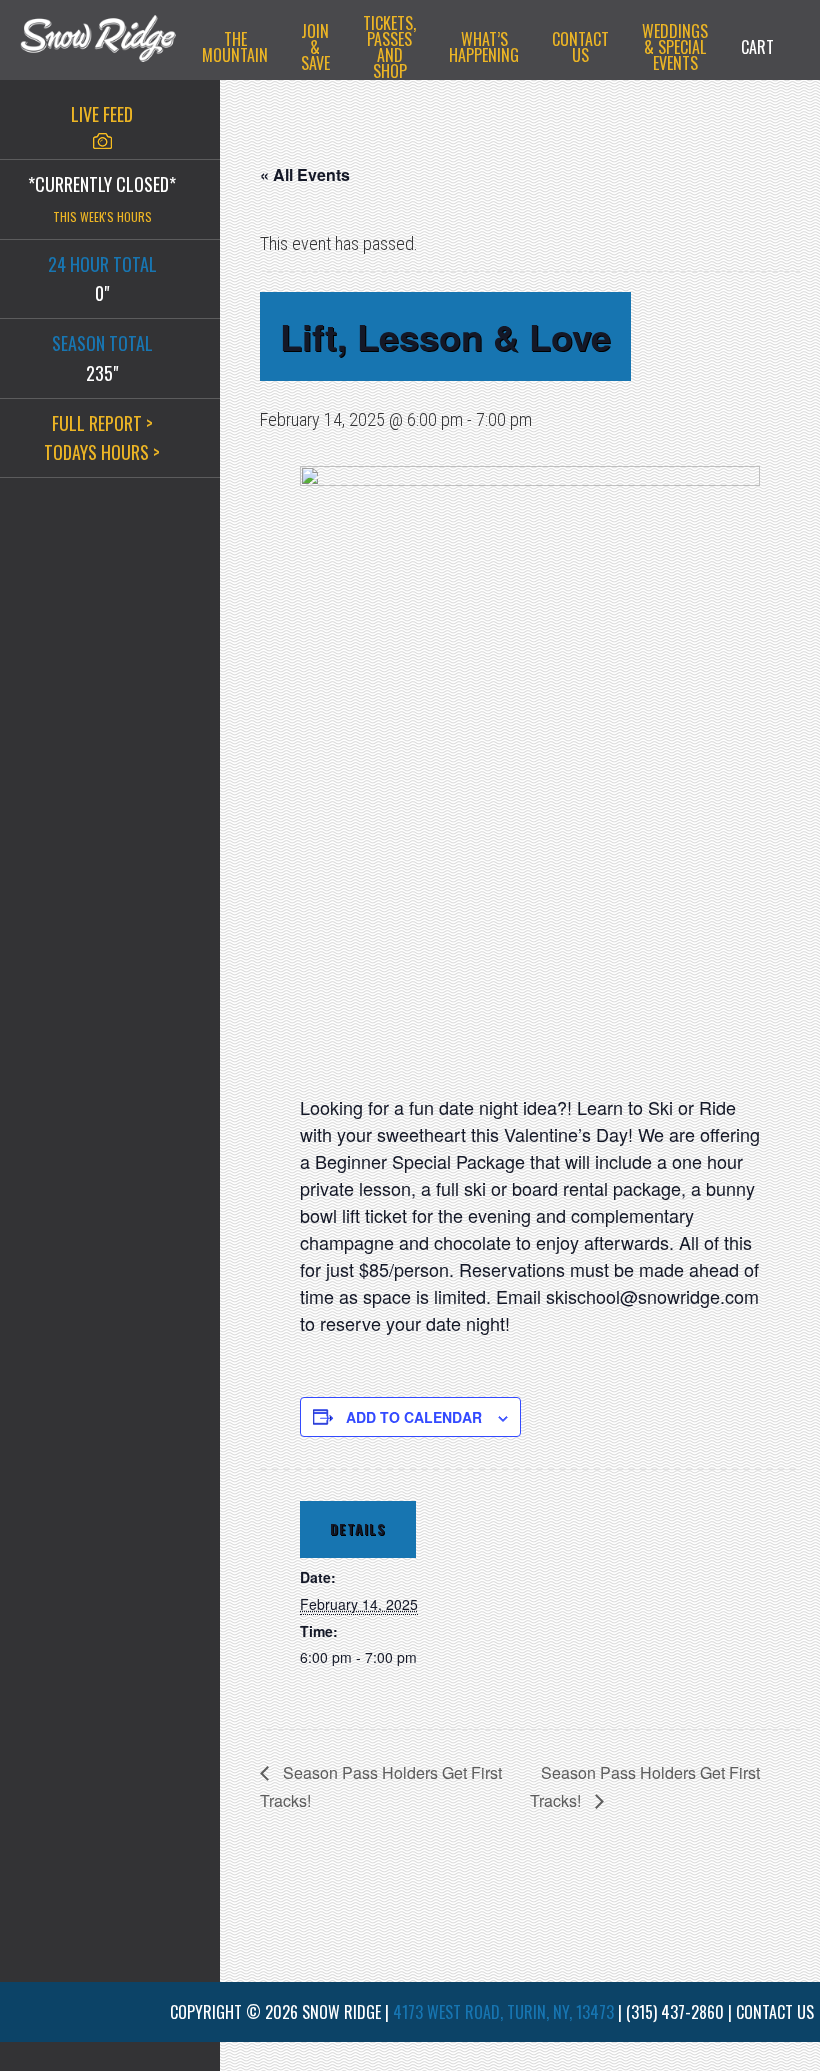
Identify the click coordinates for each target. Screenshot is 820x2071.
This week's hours (102, 216)
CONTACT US (775, 2012)
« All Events (305, 174)
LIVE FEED (102, 114)
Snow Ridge (98, 45)
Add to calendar (414, 1417)
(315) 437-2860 (675, 2012)
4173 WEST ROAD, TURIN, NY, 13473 (503, 2012)
